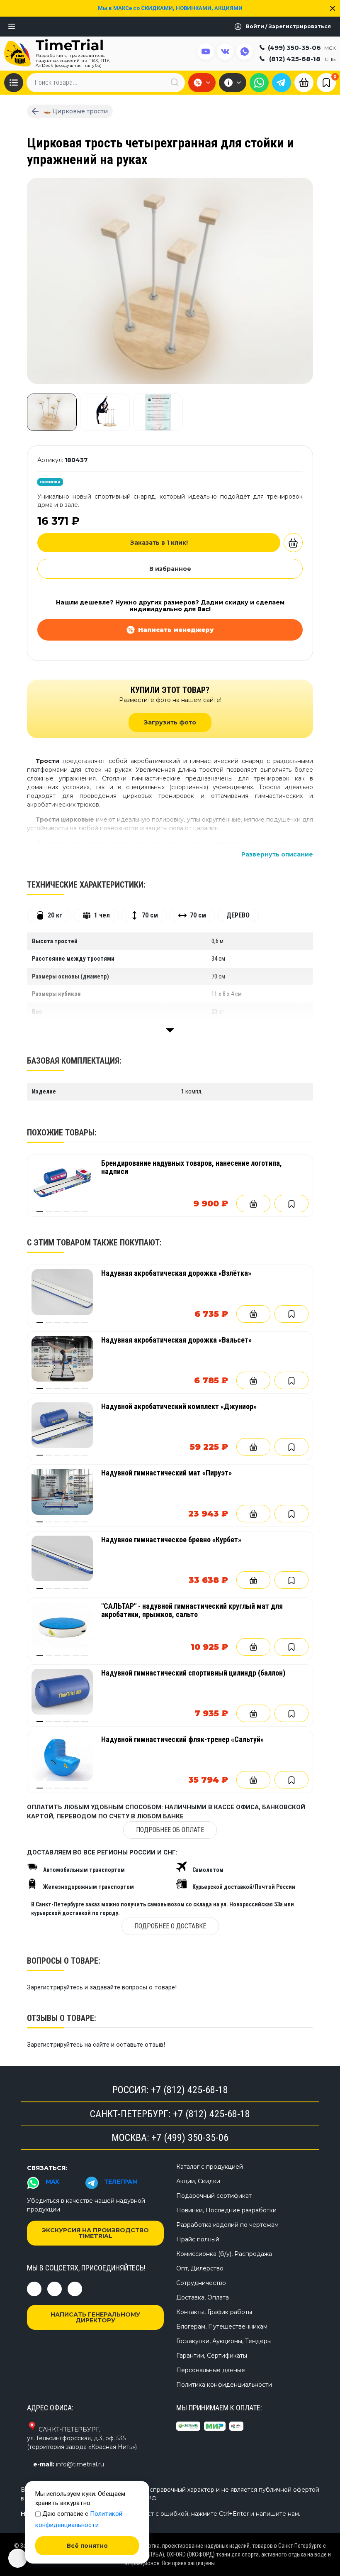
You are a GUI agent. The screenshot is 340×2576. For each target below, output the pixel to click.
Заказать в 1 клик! (159, 543)
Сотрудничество (201, 2283)
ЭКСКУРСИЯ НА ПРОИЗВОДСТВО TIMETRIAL (95, 2233)
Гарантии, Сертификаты (212, 2356)
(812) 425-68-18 (302, 59)
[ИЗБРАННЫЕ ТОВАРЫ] (326, 82)
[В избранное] (291, 1204)
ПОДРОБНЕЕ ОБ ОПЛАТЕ (170, 1830)
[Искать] (175, 82)
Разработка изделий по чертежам (227, 2225)
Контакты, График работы (214, 2312)
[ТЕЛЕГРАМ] (282, 83)
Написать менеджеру (176, 630)
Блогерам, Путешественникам (222, 2326)
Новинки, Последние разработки (226, 2210)
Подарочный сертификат (214, 2196)
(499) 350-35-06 (302, 48)
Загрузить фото (170, 722)
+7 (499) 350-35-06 (190, 2138)
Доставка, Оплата (203, 2297)
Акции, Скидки (198, 2181)
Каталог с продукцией (210, 2167)
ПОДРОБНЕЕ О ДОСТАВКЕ (170, 1926)
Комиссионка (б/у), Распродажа (224, 2254)
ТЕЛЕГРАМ (121, 2182)
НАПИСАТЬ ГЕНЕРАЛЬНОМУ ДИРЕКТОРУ (95, 2317)
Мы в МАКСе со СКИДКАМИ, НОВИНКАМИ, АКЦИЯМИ (170, 8)
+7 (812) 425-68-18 (189, 2090)
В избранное (170, 569)
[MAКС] (259, 83)
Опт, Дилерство (200, 2268)
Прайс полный (198, 2239)
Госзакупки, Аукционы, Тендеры (224, 2341)
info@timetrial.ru (80, 2464)
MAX (52, 2182)
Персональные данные (211, 2370)
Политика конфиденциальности (224, 2385)
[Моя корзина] (304, 82)
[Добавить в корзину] (293, 543)
